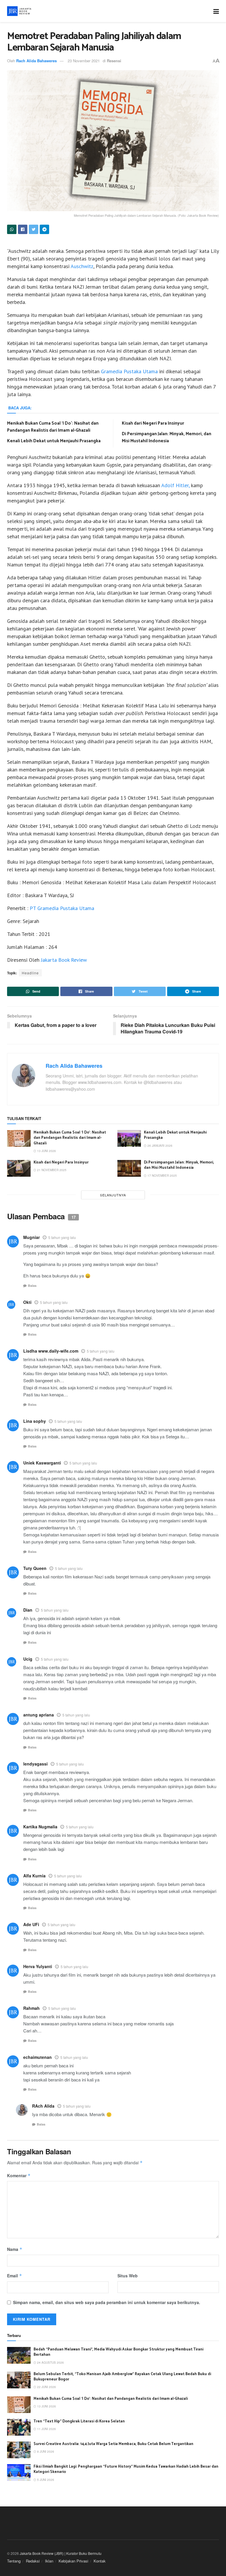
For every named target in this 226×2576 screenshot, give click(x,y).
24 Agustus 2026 (50, 2363)
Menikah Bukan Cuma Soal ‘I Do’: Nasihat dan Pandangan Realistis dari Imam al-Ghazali (53, 427)
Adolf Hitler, (175, 485)
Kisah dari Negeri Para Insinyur (153, 423)
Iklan (49, 2561)
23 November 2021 (84, 61)
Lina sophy (35, 1421)
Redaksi (33, 2561)
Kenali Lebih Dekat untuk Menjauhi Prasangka (54, 441)
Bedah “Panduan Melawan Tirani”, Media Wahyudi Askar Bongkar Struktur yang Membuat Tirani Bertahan (118, 2352)
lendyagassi (35, 1764)
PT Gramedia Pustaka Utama (62, 908)
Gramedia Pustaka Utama (129, 371)
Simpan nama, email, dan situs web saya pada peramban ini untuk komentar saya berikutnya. (107, 2302)
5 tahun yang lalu (62, 1237)
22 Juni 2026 (46, 2387)
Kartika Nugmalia (40, 1827)
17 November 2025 (162, 1176)
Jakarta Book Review (64, 960)
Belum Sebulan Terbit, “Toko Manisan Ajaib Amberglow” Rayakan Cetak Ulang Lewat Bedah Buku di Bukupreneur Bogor (122, 2377)
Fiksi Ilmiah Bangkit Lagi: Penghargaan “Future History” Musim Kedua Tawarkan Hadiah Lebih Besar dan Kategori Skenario (126, 2469)
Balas (32, 1286)
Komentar (19, 2175)
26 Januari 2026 (159, 1146)
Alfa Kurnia (34, 1876)
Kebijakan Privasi (73, 2561)
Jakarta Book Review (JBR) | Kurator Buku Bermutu (61, 2553)
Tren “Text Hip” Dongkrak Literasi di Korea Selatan (79, 2421)
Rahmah (31, 2008)
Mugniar (31, 1237)
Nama (15, 2249)
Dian (28, 1610)
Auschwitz (82, 266)
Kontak (100, 2561)
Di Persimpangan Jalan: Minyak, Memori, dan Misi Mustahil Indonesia (167, 437)
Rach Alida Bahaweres (36, 61)
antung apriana (39, 1715)
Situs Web (128, 2276)
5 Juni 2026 (45, 2480)
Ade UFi (31, 1924)
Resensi (114, 61)
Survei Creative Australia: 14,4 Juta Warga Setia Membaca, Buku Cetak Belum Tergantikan (113, 2444)
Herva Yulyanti (38, 1966)
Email (15, 2276)
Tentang (14, 2561)
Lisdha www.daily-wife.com (51, 1351)
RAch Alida (43, 2106)
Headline (30, 973)
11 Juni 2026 (46, 2429)
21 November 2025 (51, 1170)
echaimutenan (38, 2057)
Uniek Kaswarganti (42, 1463)
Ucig (28, 1659)
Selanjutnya (113, 1195)
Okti (27, 1302)
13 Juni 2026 (46, 1151)
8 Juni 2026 (45, 2451)
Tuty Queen (35, 1568)
